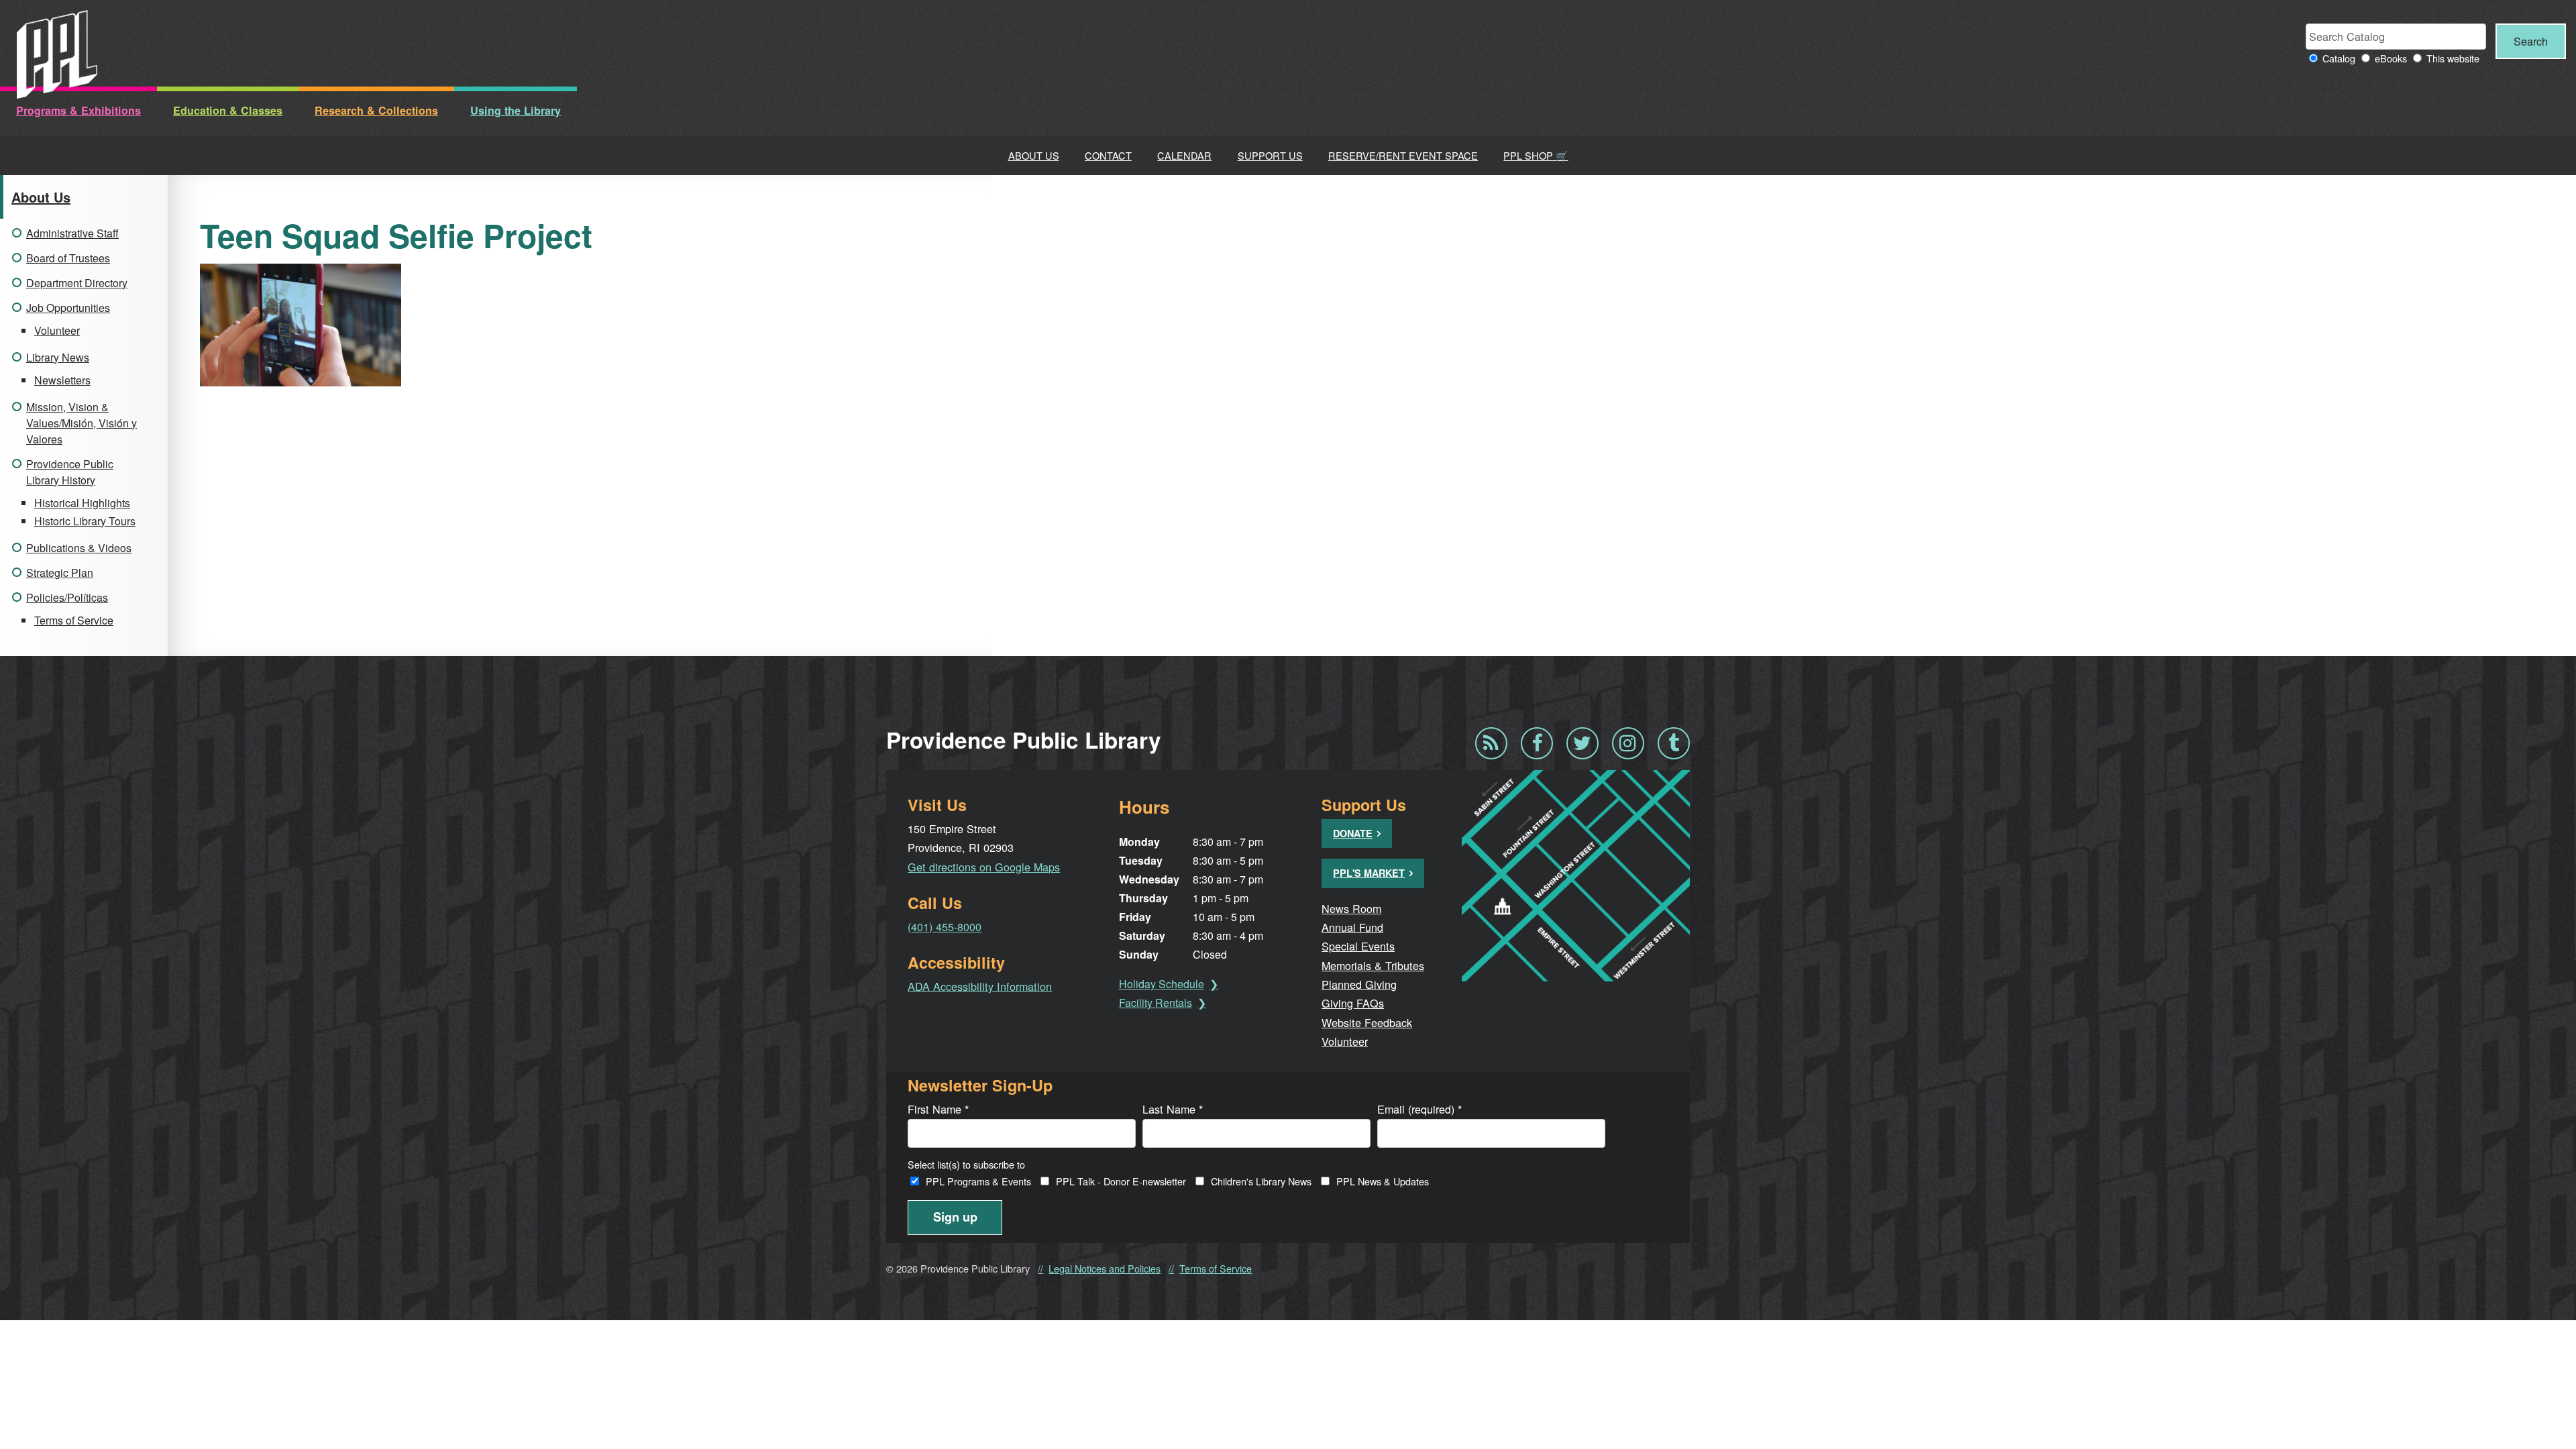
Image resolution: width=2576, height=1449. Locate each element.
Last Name (1173, 1109)
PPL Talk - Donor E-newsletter (1121, 1181)
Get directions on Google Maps (984, 867)
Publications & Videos (79, 548)
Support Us (1270, 155)
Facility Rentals (1156, 1003)
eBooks (2391, 58)
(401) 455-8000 (945, 926)
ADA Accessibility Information (980, 986)
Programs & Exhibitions (78, 110)
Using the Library (516, 110)
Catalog (2339, 58)
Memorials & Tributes (1373, 965)
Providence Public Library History (70, 472)
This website (2453, 58)
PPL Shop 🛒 (1536, 155)
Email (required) (1419, 1109)
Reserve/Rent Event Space (1403, 155)
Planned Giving (1359, 984)
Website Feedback (1367, 1022)
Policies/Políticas (67, 597)
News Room (1351, 908)
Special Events (1358, 946)
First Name (938, 1109)
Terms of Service (74, 620)
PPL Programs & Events (978, 1181)
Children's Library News (1261, 1181)
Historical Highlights (82, 503)
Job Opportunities (68, 308)
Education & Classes (228, 110)
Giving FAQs (1353, 1003)
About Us (1034, 155)
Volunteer (57, 330)
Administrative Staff (72, 233)
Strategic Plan (60, 573)
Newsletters (62, 380)
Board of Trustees (68, 258)
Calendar (1184, 155)
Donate (1353, 833)
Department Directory (77, 283)
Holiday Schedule (1162, 984)
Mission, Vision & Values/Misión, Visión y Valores (82, 423)
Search (2531, 41)
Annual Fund (1352, 927)
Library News (58, 357)
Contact (1108, 155)
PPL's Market (1369, 873)
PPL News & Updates (1383, 1181)
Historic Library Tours (85, 521)
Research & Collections (376, 110)
